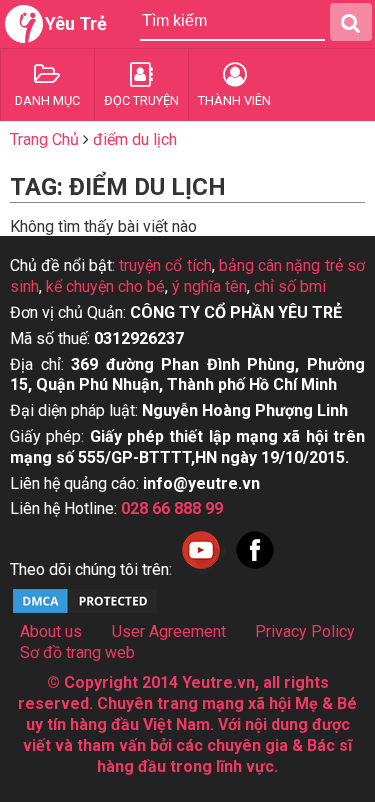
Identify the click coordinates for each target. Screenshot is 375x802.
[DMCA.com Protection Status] (85, 610)
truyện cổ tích (165, 265)
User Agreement (169, 631)
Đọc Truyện (141, 100)
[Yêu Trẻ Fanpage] (255, 569)
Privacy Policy (305, 631)
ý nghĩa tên (209, 286)
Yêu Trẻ (76, 23)
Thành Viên (234, 100)
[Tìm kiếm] (351, 22)
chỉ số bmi (290, 286)
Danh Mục (47, 100)
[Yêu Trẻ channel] (201, 569)
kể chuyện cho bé (105, 286)
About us (51, 631)
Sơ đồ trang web (77, 652)
